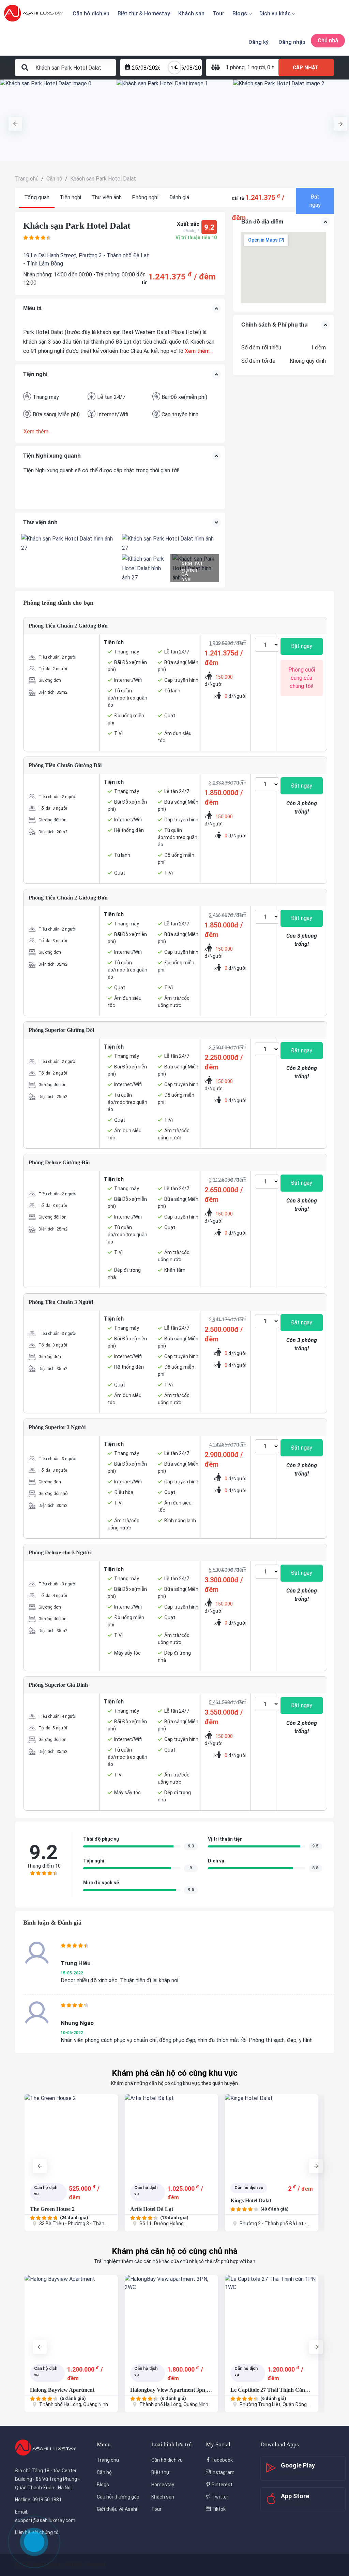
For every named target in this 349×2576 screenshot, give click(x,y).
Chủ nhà (328, 40)
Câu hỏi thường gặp (118, 2497)
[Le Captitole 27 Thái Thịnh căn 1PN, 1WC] (272, 2316)
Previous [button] (12, 120)
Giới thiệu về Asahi (117, 2509)
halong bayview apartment (62, 2390)
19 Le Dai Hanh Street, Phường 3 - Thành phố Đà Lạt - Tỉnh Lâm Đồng (86, 260)
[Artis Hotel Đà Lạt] (171, 2135)
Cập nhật (306, 68)
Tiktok (218, 2509)
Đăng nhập (292, 42)
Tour (218, 13)
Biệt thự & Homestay (144, 13)
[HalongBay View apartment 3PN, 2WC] (171, 2316)
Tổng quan (37, 197)
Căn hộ (104, 2472)
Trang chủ (108, 2460)
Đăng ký (258, 42)
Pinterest (222, 2485)
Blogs (240, 13)
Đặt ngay (315, 201)
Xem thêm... (198, 351)
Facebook (222, 2460)
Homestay (163, 2485)
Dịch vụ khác (275, 13)
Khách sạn (191, 13)
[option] (58, 120)
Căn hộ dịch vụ (91, 13)
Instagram (223, 2472)
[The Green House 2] (71, 2135)
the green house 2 (52, 2209)
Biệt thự (160, 2472)
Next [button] (337, 120)
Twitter (219, 2497)
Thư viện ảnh (107, 197)
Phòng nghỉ (145, 197)
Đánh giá (179, 197)
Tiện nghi (70, 197)
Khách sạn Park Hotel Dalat (77, 226)
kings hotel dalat (251, 2200)
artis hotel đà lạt (152, 2209)
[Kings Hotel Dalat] (272, 2135)
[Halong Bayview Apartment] (71, 2316)
